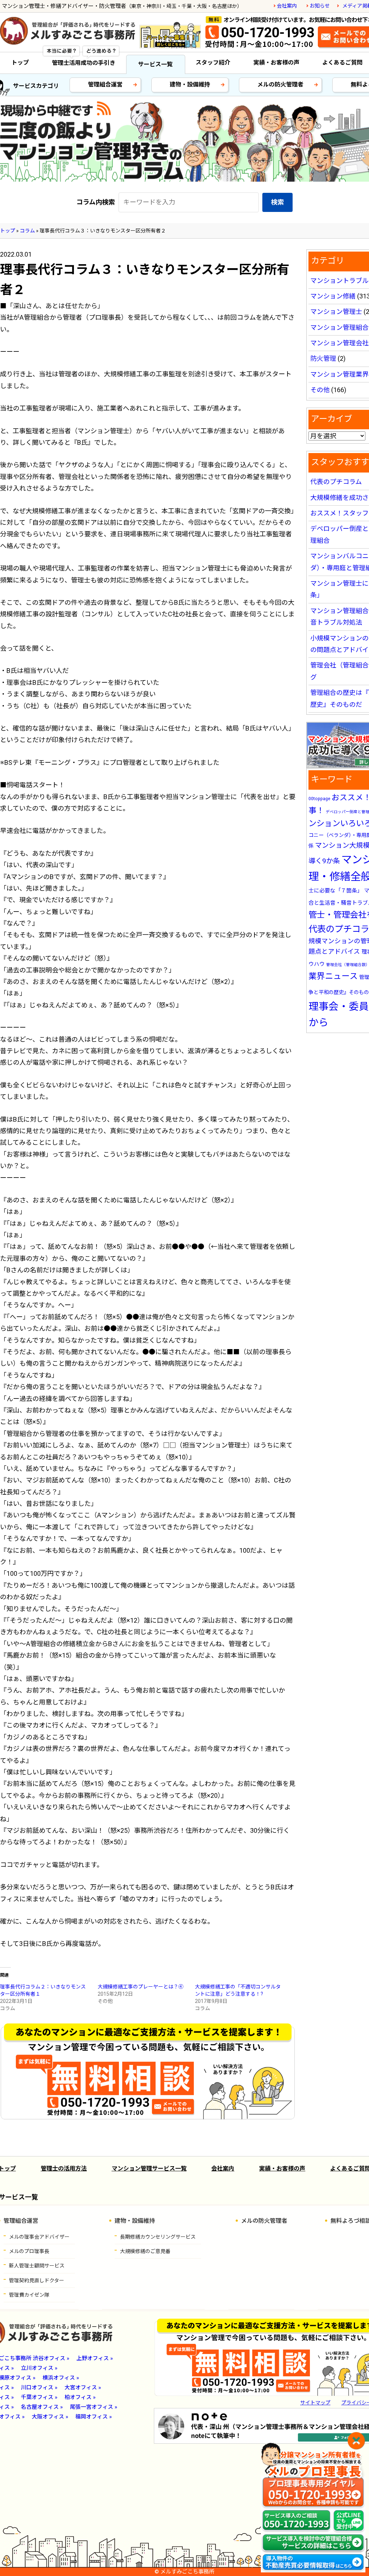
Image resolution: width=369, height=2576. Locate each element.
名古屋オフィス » (42, 2407)
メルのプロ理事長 (29, 2251)
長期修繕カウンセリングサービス (158, 2237)
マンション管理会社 (339, 343)
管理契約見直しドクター (37, 2280)
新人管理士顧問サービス (37, 2266)
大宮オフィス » (83, 2387)
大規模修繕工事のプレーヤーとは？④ (141, 1987)
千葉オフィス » (39, 2397)
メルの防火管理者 (280, 85)
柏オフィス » (80, 2397)
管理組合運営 (105, 85)
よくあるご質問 (342, 63)
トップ (20, 63)
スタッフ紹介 (213, 63)
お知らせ (320, 6)
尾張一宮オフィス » (94, 2407)
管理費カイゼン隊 (29, 2295)
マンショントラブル (339, 281)
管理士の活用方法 (64, 2169)
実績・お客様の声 (276, 63)
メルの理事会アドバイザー (39, 2237)
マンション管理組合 (339, 327)
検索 (277, 202)
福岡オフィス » (94, 2417)
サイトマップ (315, 2403)
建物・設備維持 (190, 85)
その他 (320, 390)
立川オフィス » (39, 2368)
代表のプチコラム (336, 482)
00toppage (319, 799)
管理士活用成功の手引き (84, 63)
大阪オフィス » (50, 2417)
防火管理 (323, 358)
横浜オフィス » (61, 2378)
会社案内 (287, 6)
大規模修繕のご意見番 (145, 2251)
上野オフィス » (95, 2358)
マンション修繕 (333, 296)
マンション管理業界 (339, 374)
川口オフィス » (39, 2387)
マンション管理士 (336, 312)
